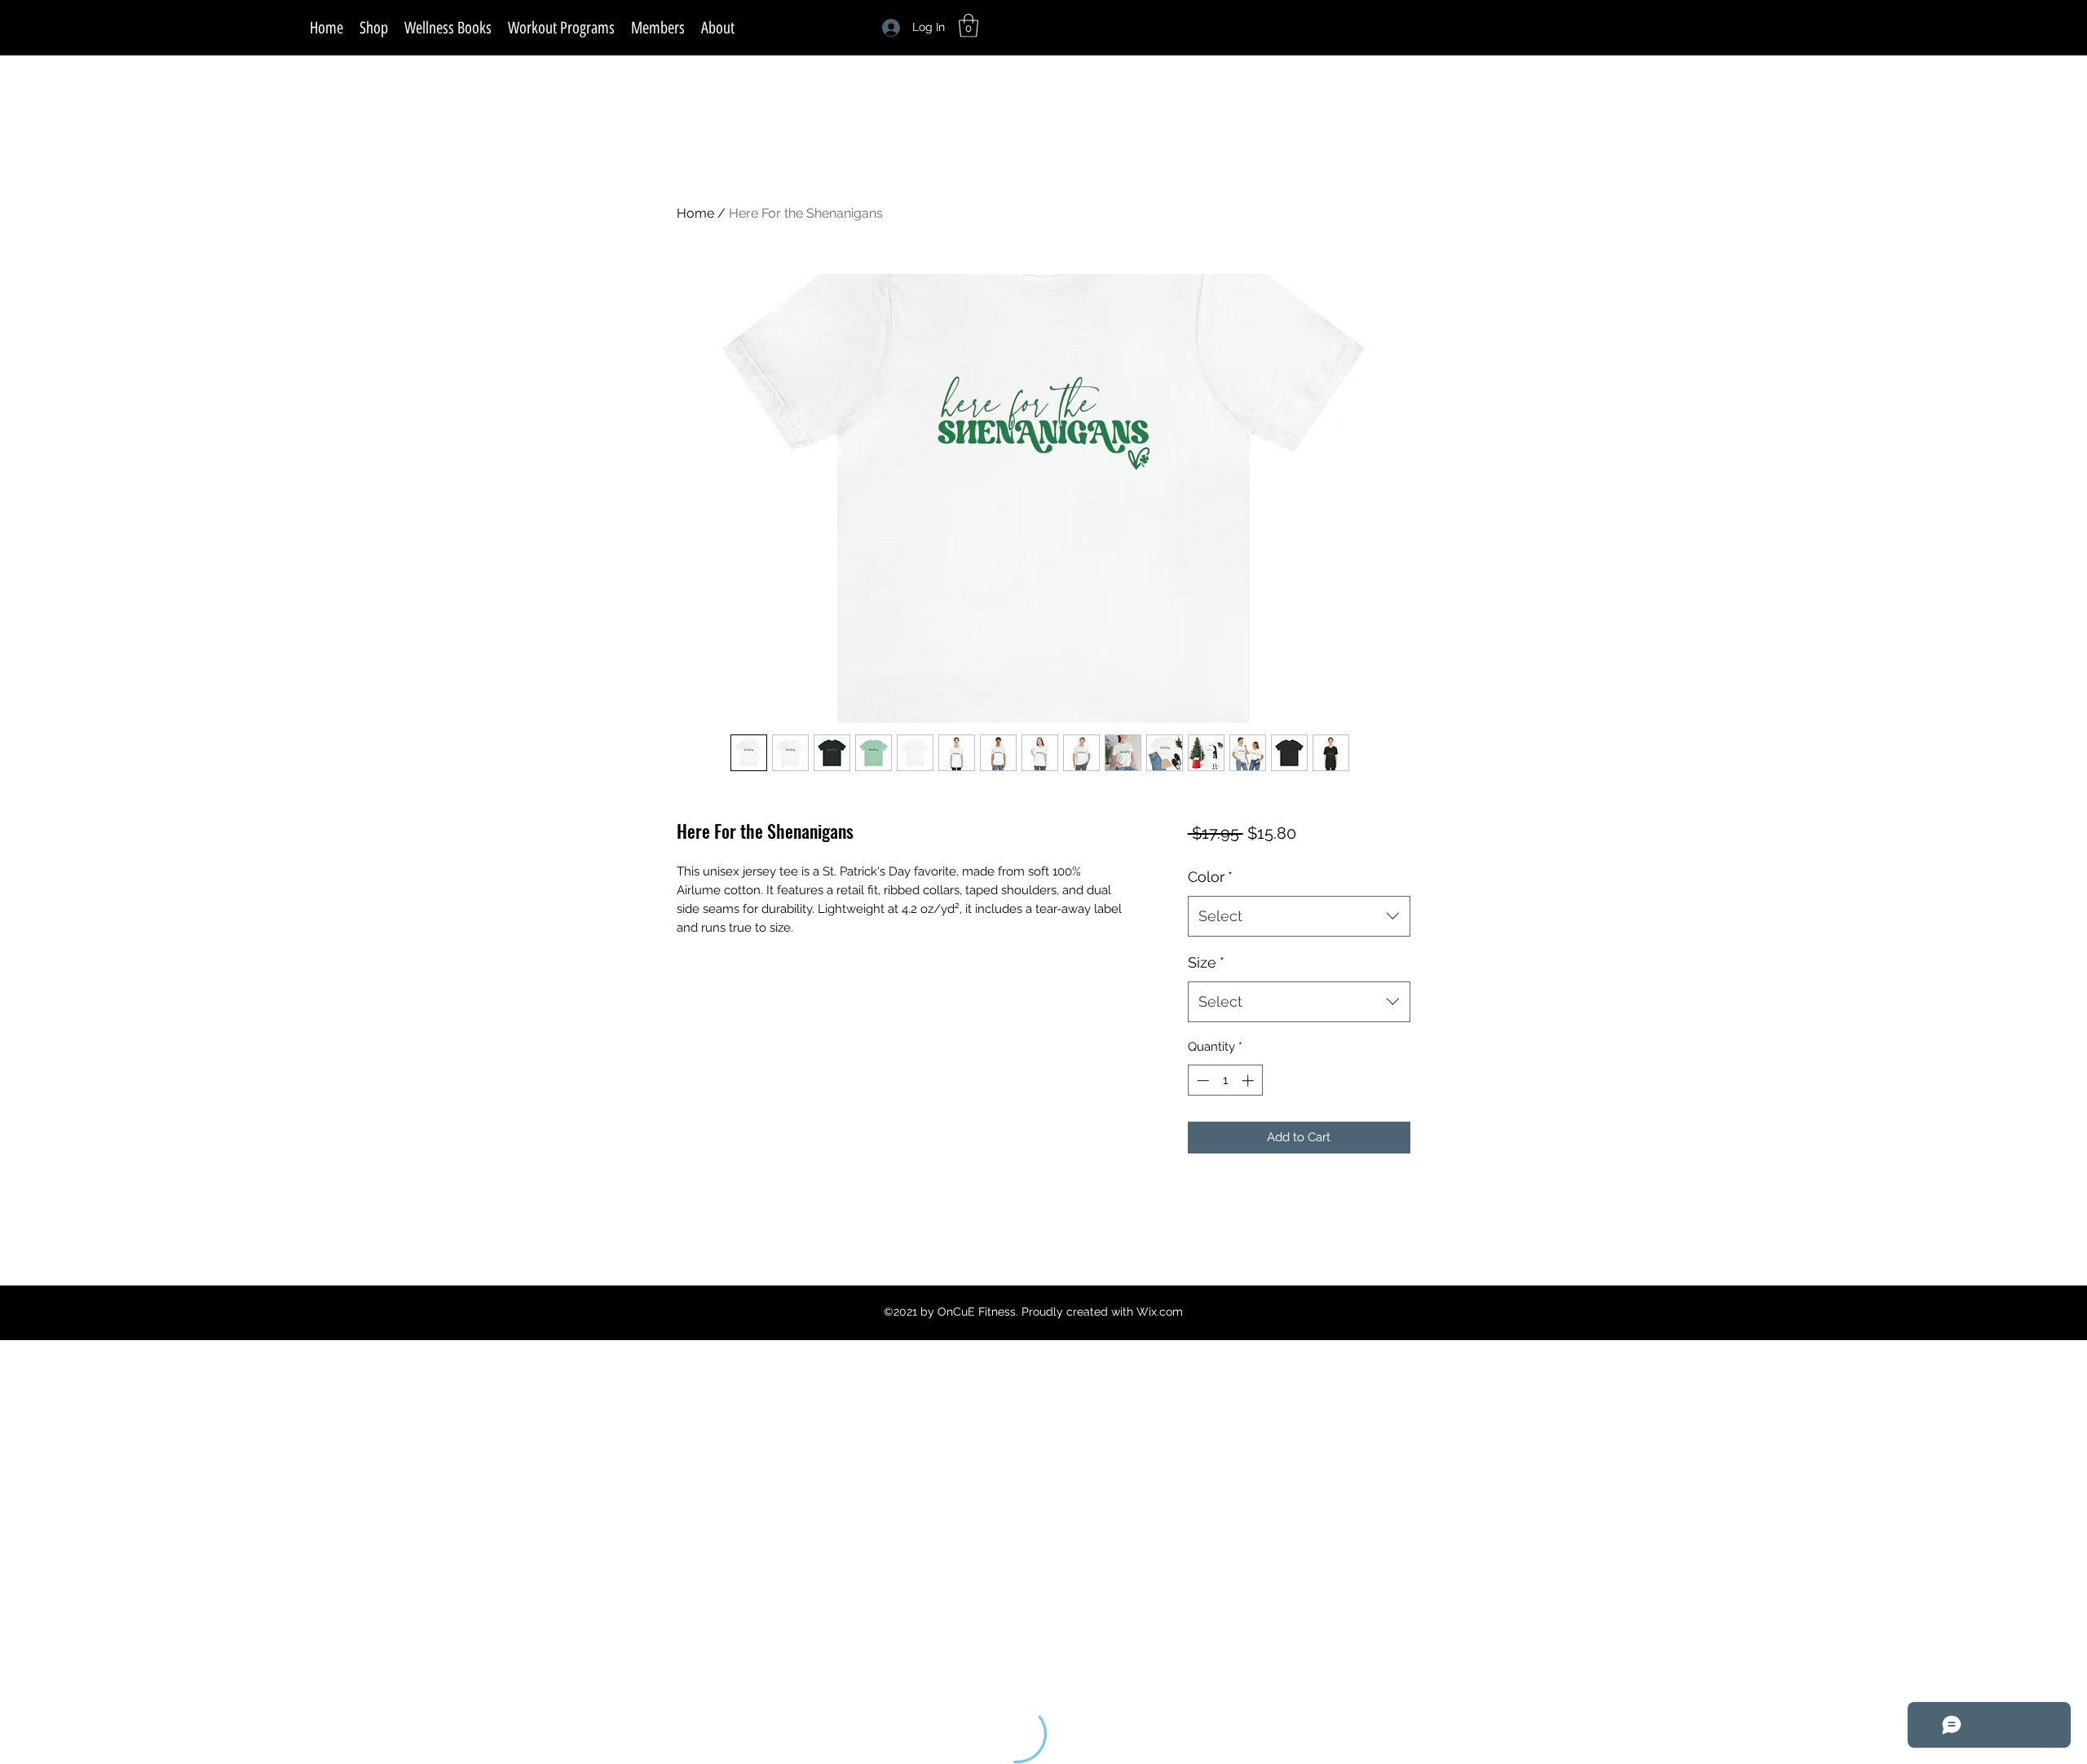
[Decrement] (1201, 1080)
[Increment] (1249, 1080)
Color (1210, 877)
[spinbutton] (1225, 1080)
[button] (968, 26)
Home (695, 213)
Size (1206, 962)
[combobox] (1299, 916)
